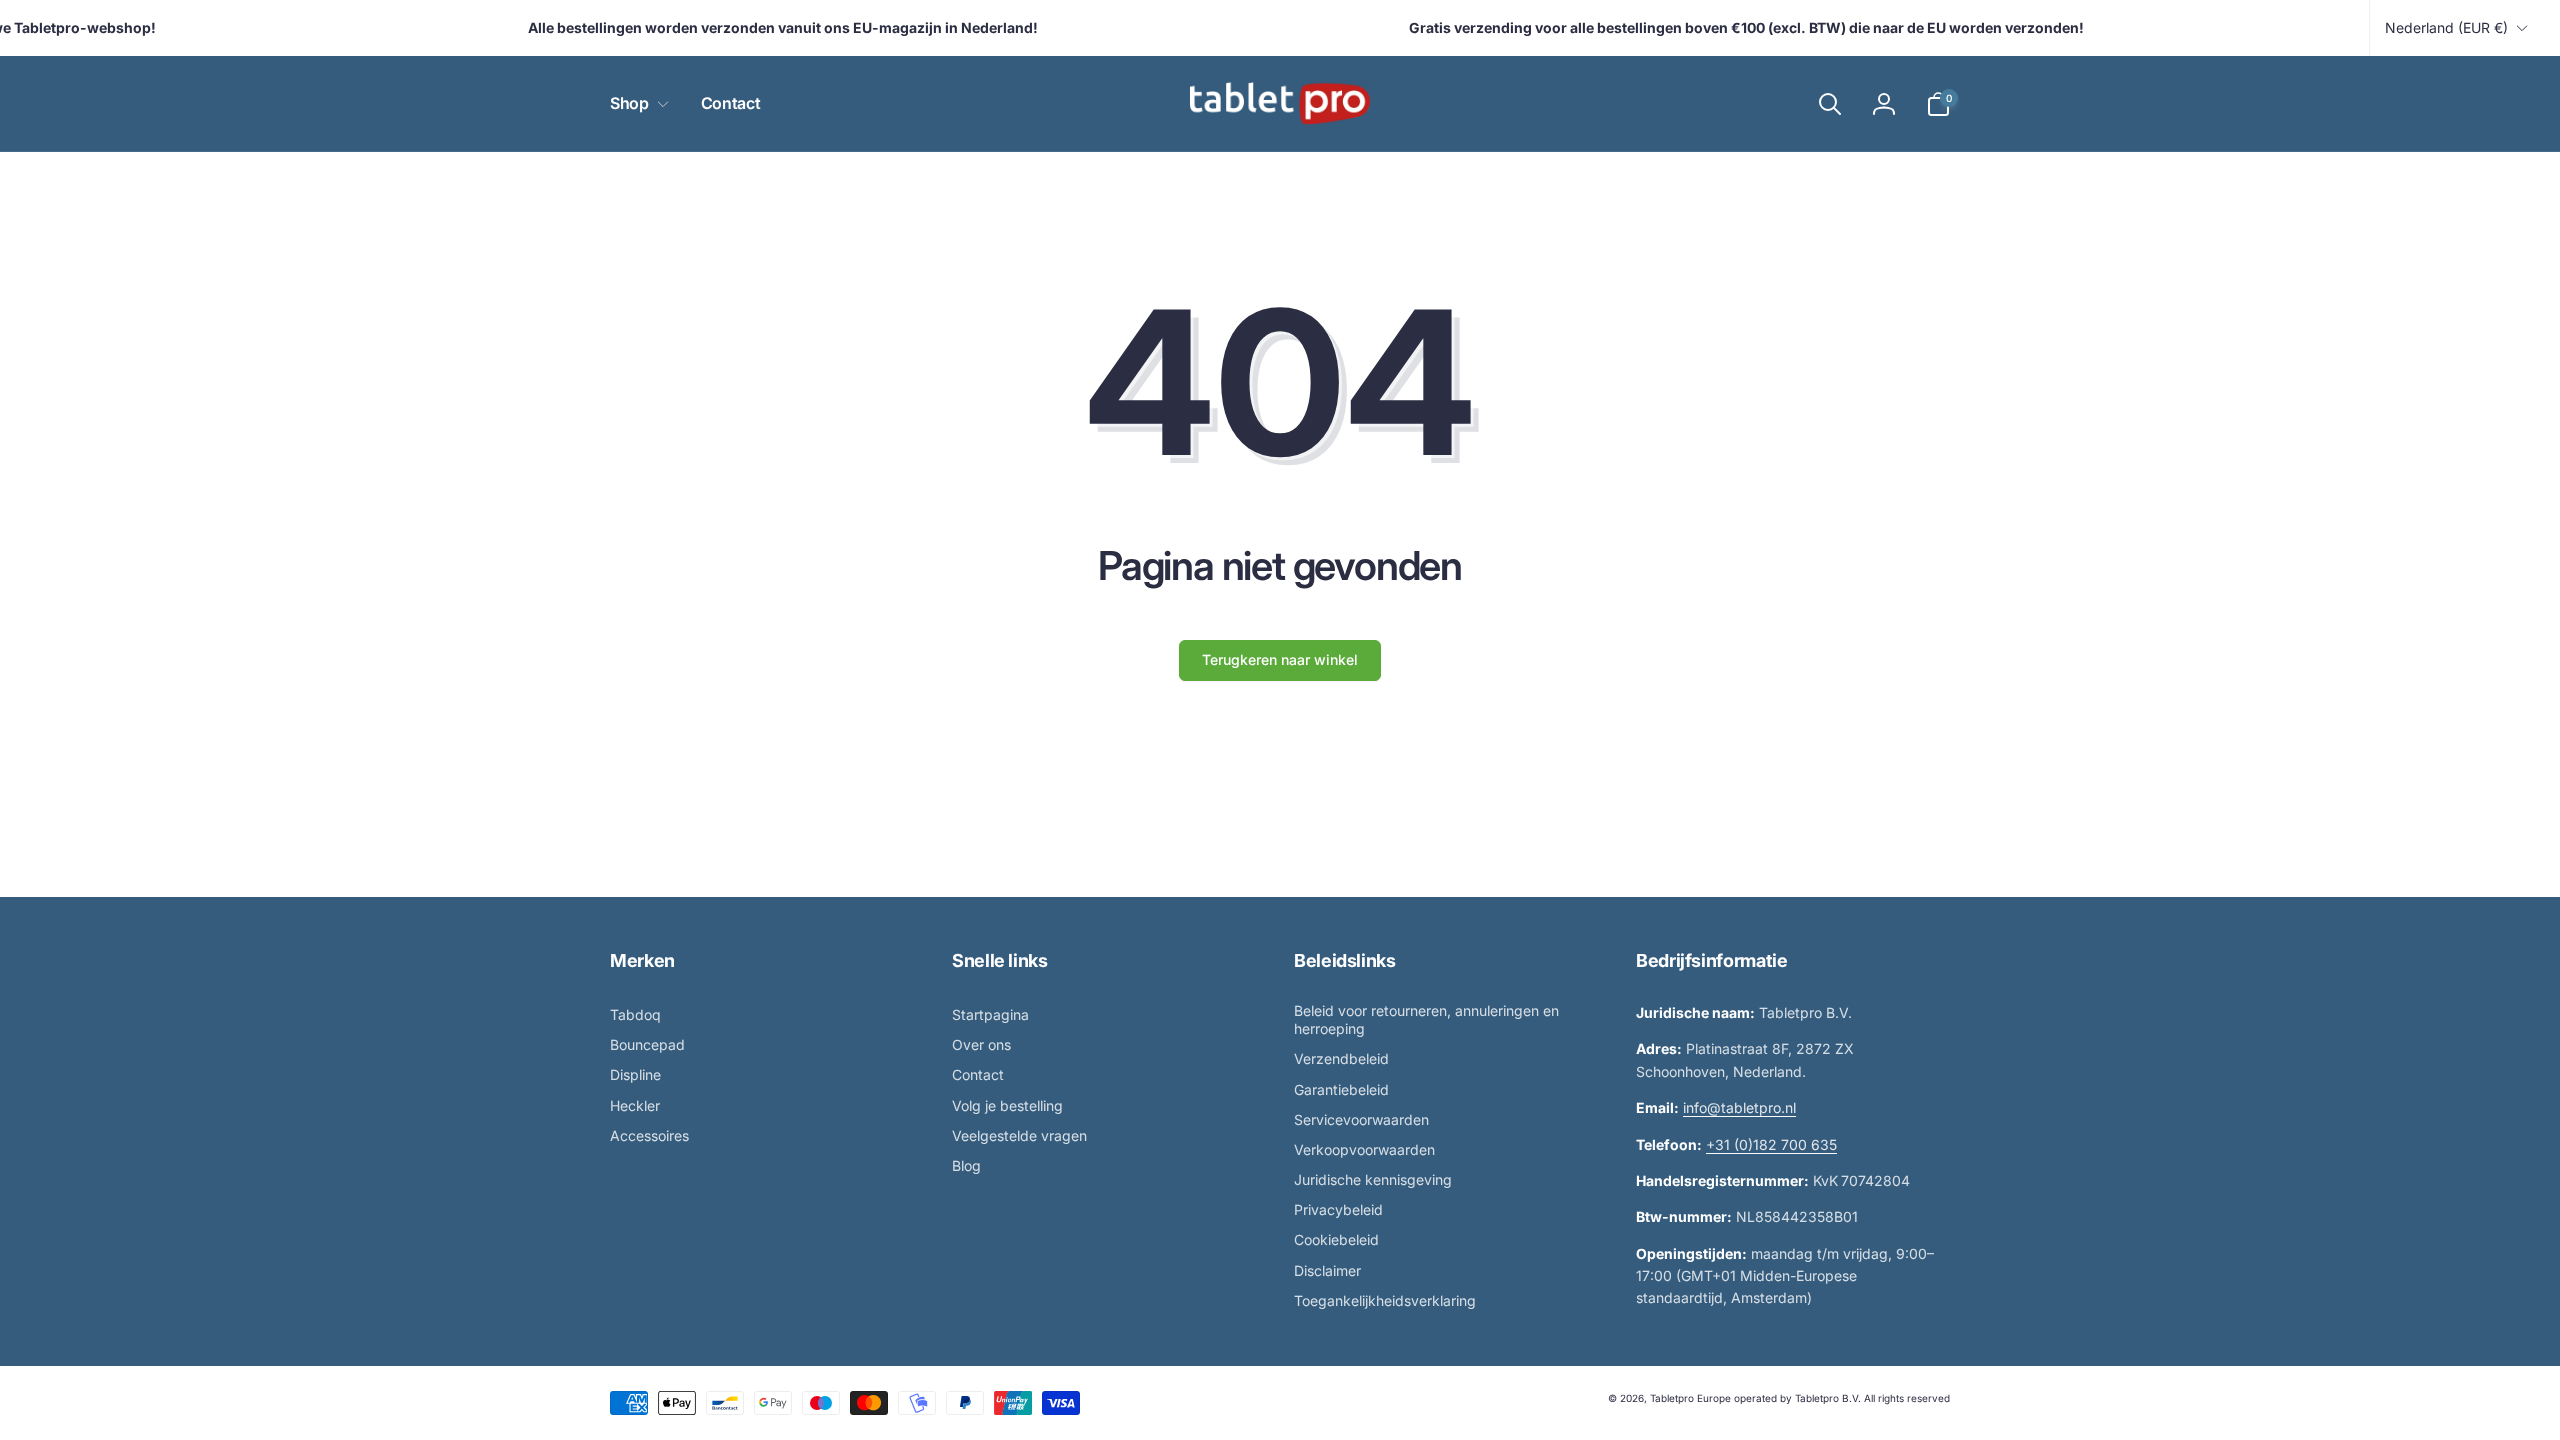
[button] (635, 103)
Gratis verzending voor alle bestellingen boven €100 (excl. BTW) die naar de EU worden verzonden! (1727, 27)
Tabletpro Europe (1690, 1398)
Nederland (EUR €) (2446, 27)
